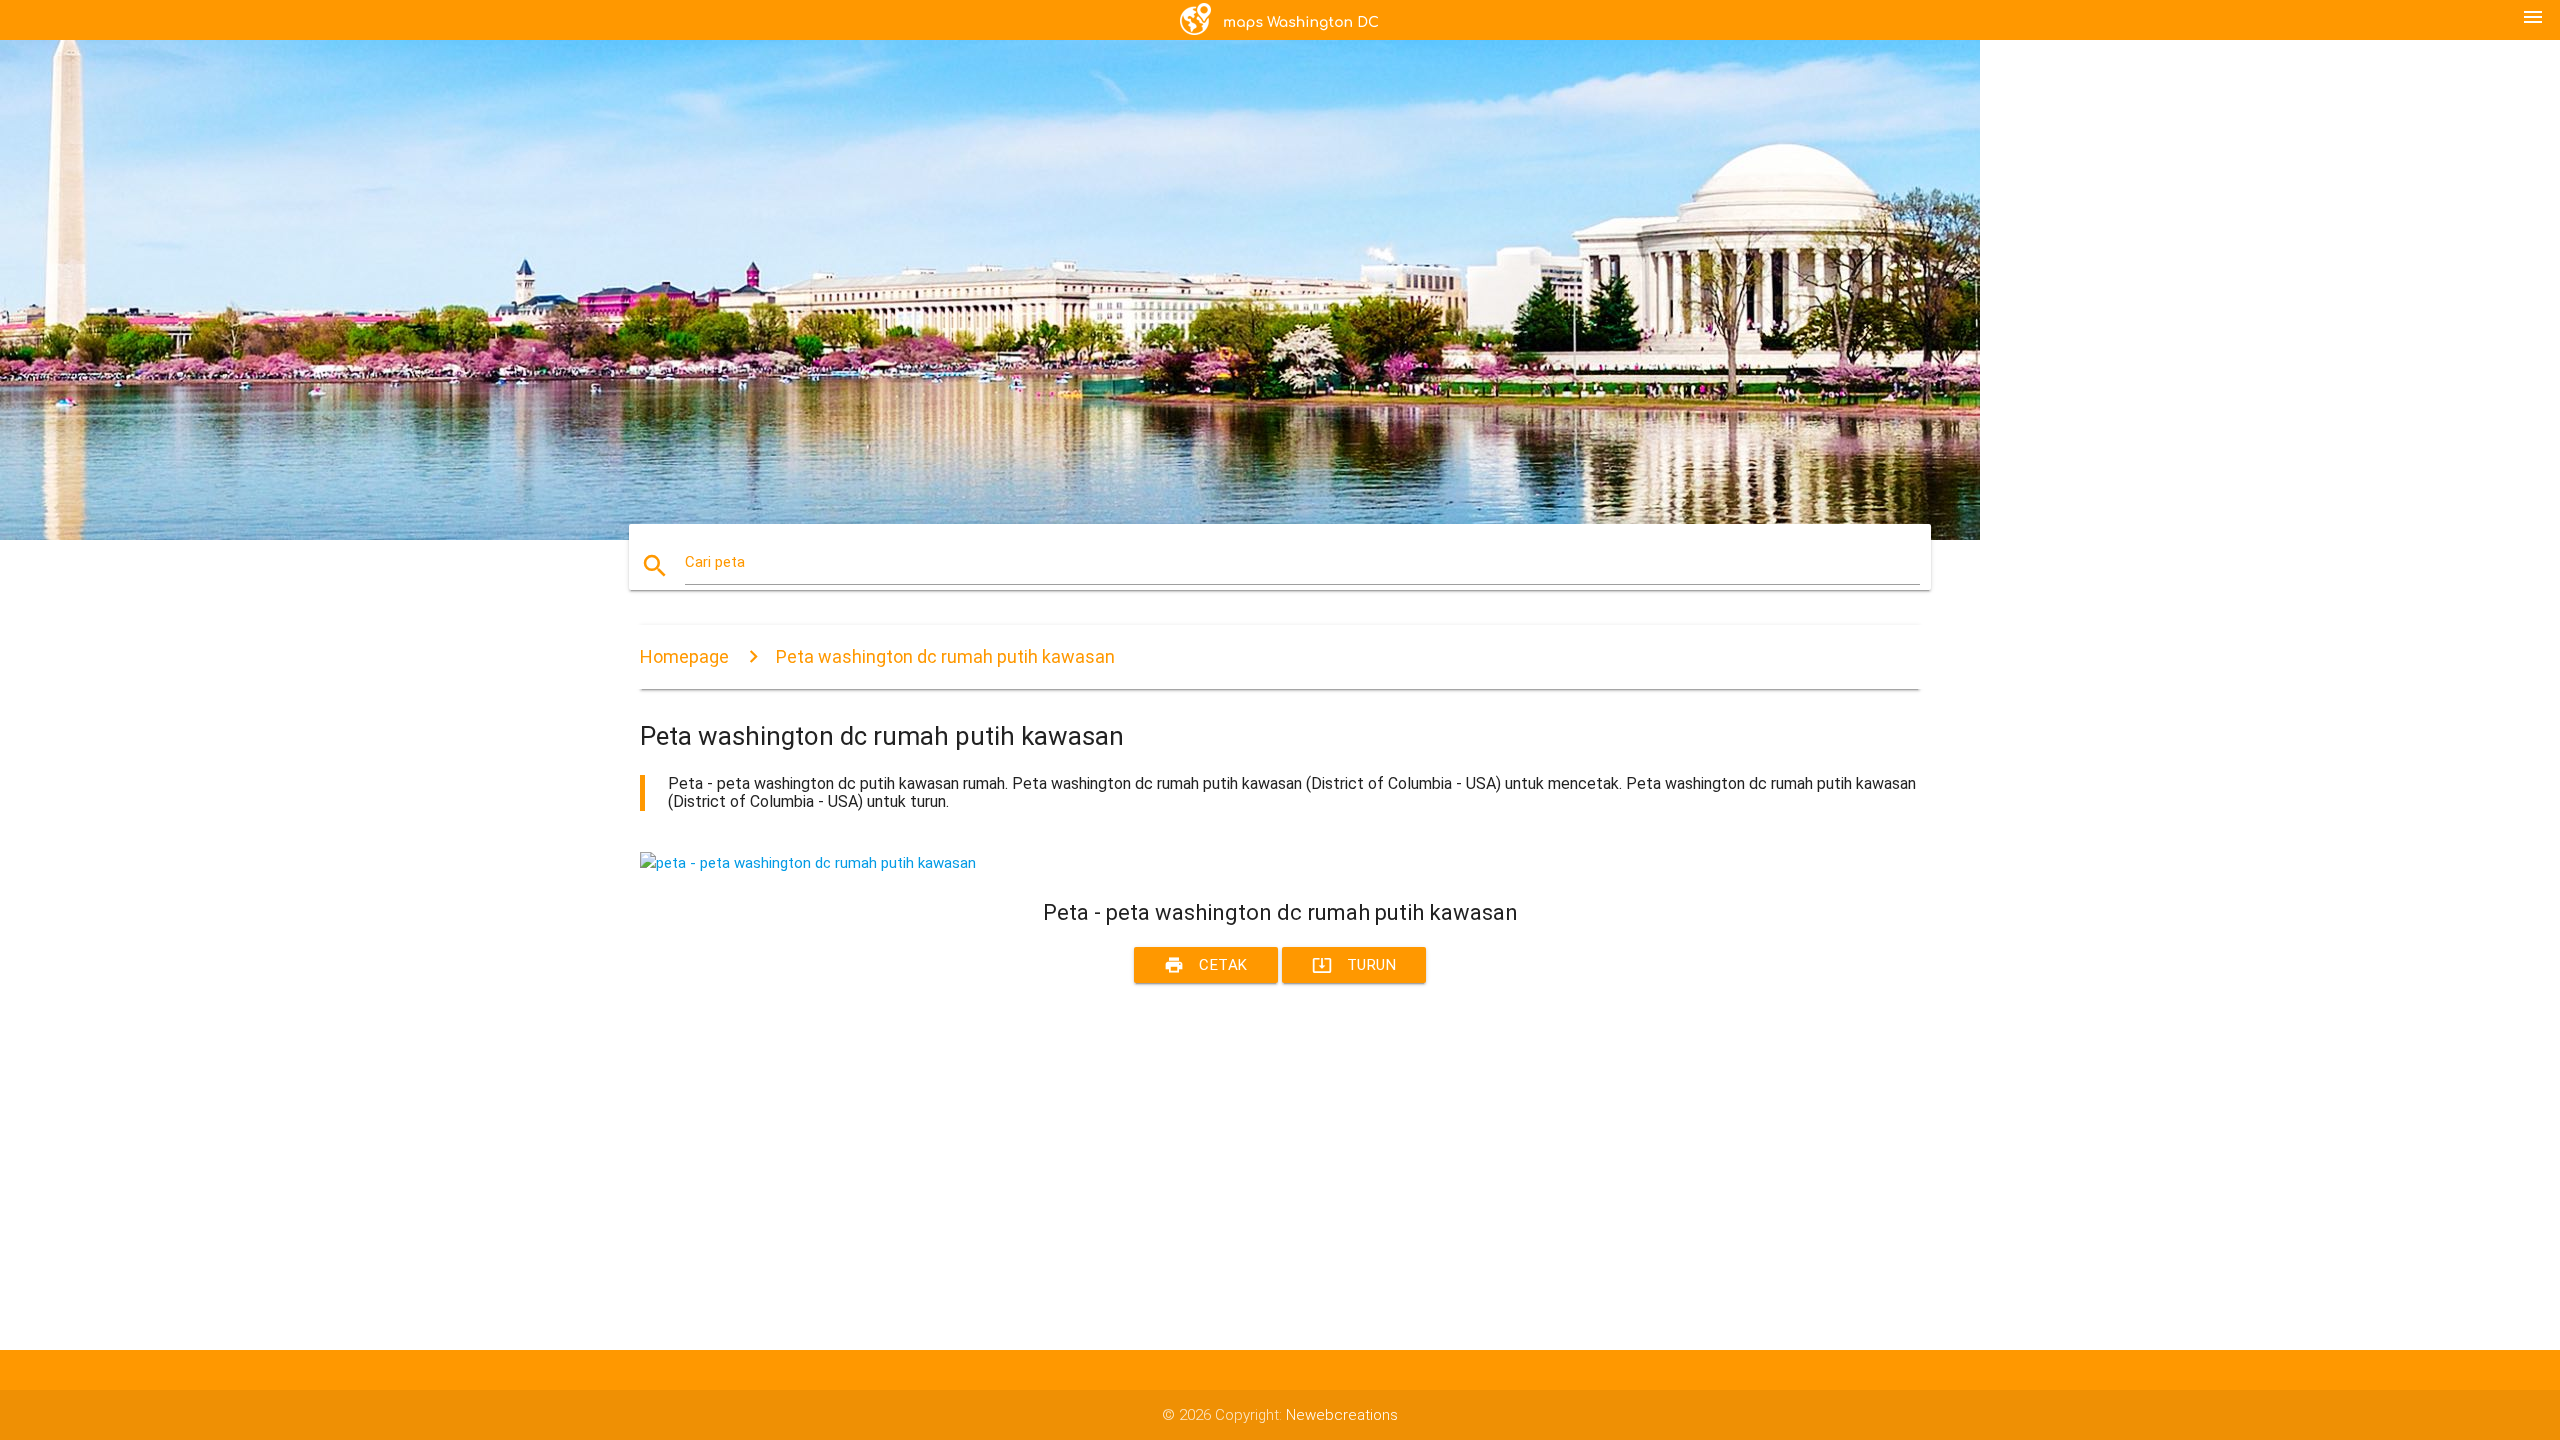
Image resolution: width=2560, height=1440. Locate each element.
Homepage (684, 656)
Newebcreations (1342, 1415)
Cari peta (715, 562)
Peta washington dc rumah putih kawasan (945, 656)
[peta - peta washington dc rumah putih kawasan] (808, 863)
